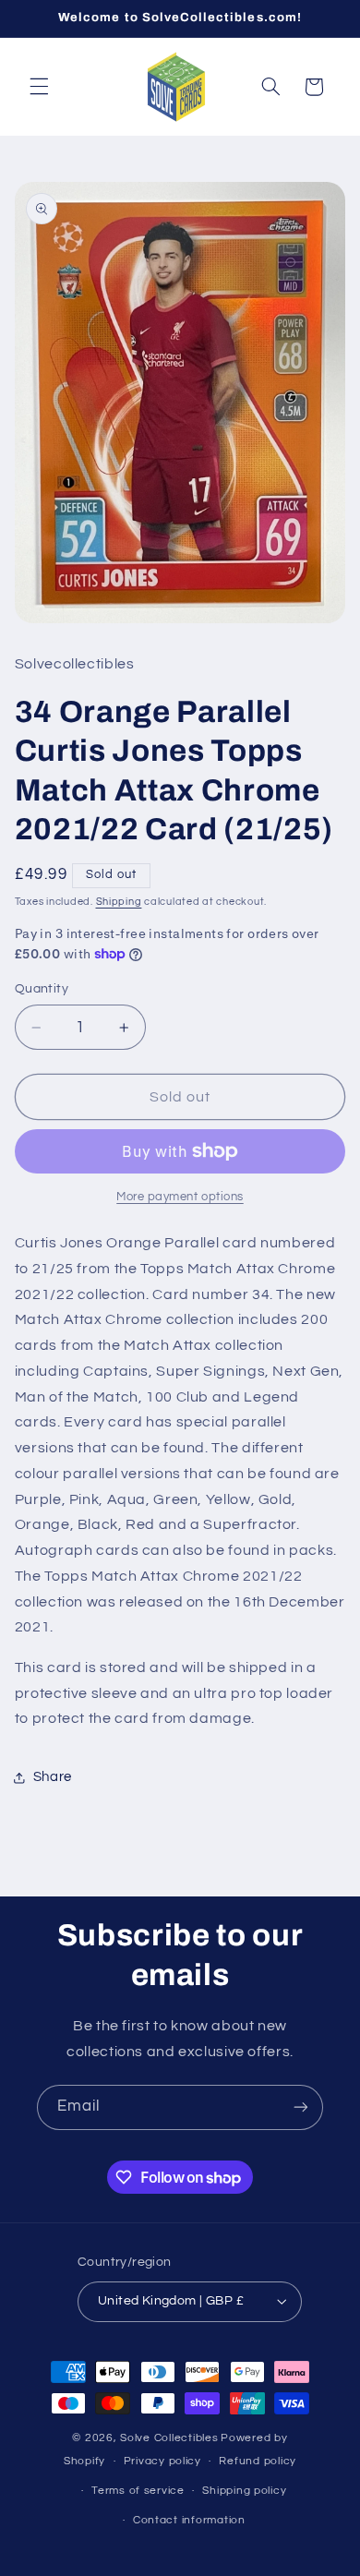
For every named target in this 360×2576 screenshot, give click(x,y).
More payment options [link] (180, 1197)
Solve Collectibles (169, 2438)
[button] (39, 87)
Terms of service (138, 2491)
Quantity (42, 989)
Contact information (189, 2520)
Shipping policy (244, 2491)
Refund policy (258, 2461)
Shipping (119, 902)
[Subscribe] (301, 2107)
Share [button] (53, 1777)
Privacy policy (162, 2461)
